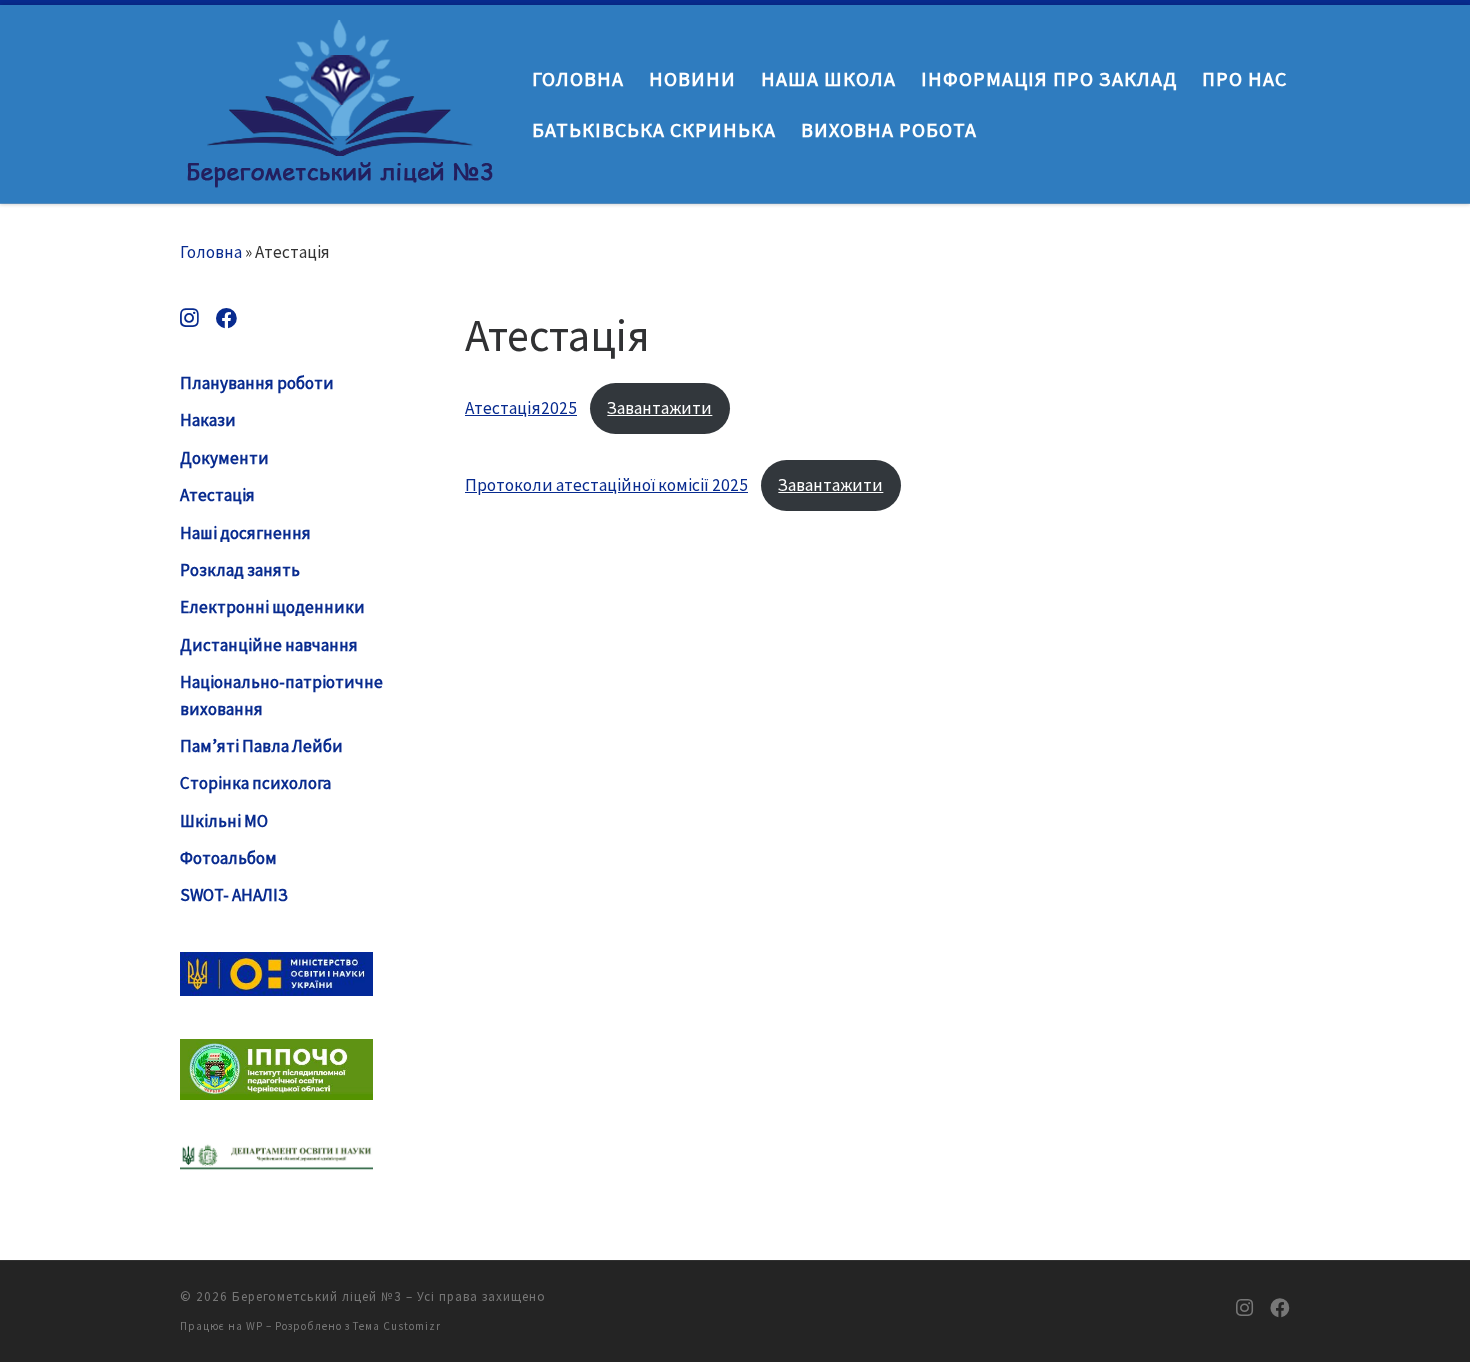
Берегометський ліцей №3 (317, 1296)
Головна (211, 252)
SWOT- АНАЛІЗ (234, 895)
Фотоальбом (228, 858)
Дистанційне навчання (269, 645)
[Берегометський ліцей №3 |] (341, 99)
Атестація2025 (521, 408)
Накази (208, 420)
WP (254, 1326)
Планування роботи (257, 383)
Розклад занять (240, 570)
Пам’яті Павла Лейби (261, 746)
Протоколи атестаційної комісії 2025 (606, 485)
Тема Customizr (397, 1326)
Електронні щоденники (272, 607)
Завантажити (659, 408)
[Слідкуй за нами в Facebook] (226, 318)
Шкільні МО (224, 821)
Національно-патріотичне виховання (281, 695)
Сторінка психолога (255, 783)
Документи (224, 458)
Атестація (217, 495)
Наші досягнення (245, 533)
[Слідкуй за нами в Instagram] (189, 318)
